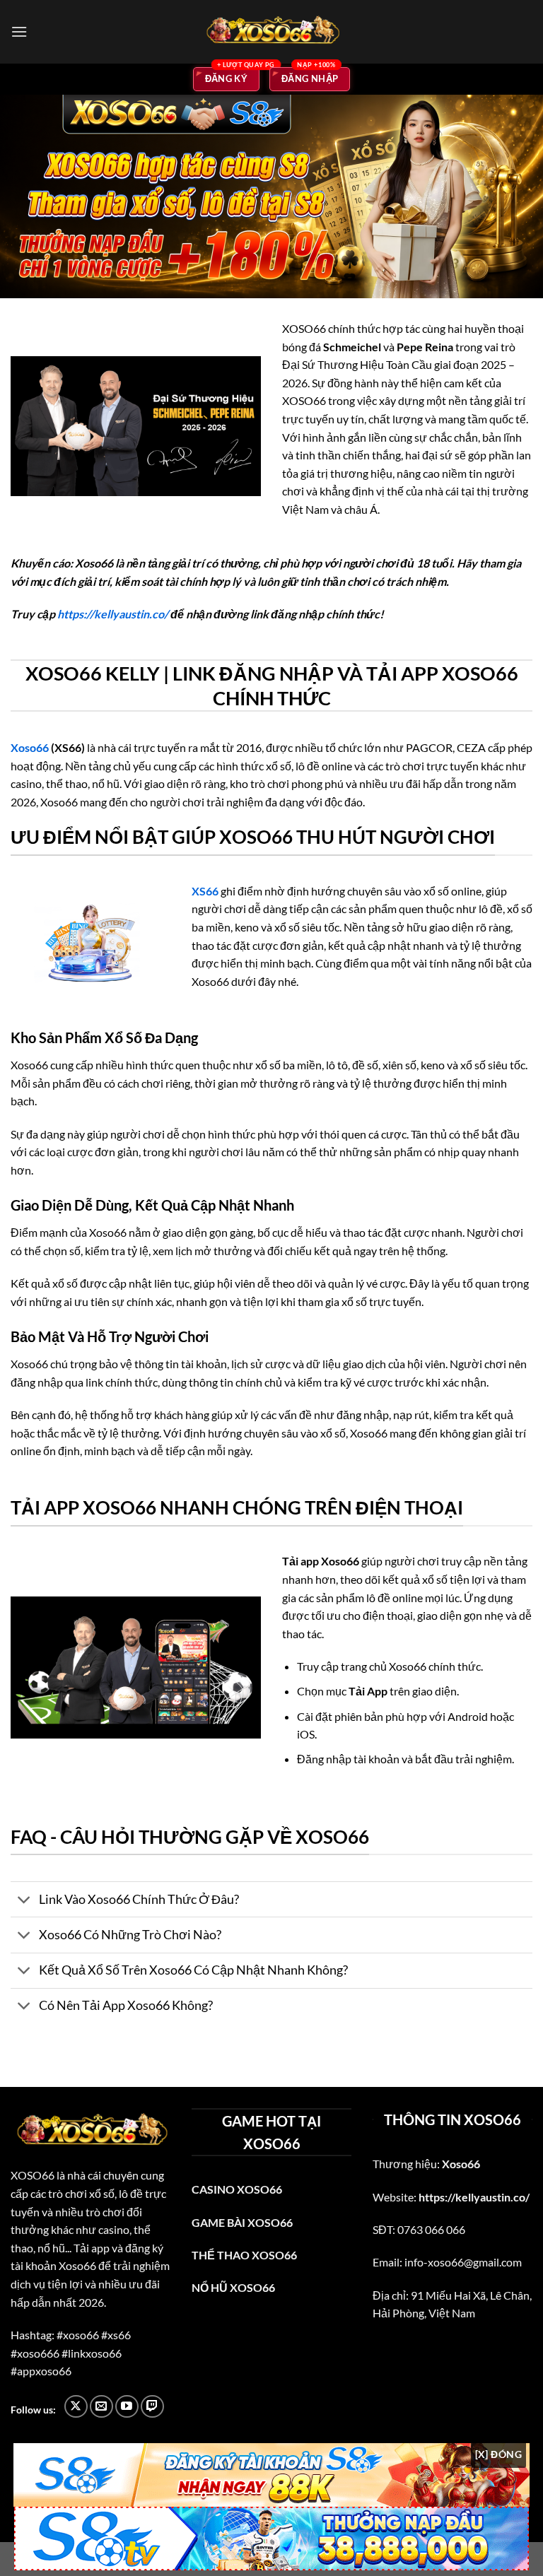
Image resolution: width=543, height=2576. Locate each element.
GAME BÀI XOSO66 (242, 2222)
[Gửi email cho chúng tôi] (101, 2407)
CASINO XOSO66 (237, 2189)
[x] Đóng (498, 2454)
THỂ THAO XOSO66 (244, 2255)
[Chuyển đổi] (24, 1901)
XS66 (205, 891)
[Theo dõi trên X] (76, 2407)
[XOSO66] (271, 32)
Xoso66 (30, 747)
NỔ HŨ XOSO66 (233, 2287)
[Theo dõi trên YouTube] (127, 2407)
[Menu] (19, 31)
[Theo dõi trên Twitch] (152, 2407)
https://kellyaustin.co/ (113, 614)
